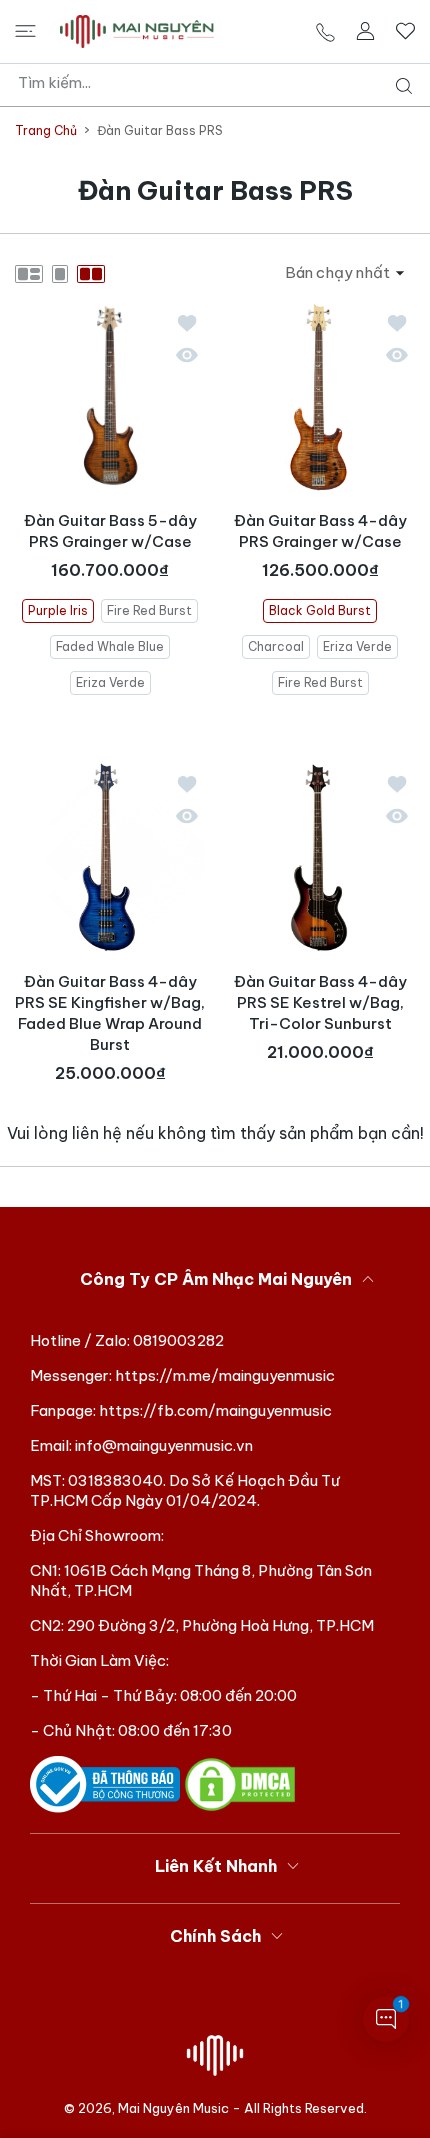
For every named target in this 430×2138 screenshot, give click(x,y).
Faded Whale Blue (110, 645)
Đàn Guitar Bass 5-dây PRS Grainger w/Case (110, 531)
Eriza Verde (110, 681)
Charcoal (276, 645)
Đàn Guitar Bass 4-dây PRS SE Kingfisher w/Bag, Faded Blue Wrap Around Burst (110, 1013)
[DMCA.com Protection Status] (240, 1783)
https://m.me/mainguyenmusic (225, 1375)
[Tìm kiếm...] (399, 86)
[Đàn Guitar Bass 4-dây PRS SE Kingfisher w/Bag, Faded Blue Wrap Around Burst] (110, 858)
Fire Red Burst (149, 609)
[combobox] (222, 83)
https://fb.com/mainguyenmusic (215, 1410)
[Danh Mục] (25, 31)
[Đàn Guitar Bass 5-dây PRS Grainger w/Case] (110, 397)
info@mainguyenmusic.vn (164, 1445)
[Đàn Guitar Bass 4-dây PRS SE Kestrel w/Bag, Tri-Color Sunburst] (320, 858)
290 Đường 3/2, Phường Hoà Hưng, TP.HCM (220, 1625)
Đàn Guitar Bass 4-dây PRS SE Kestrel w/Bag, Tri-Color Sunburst (320, 1002)
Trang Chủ (46, 130)
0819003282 (178, 1340)
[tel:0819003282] (325, 31)
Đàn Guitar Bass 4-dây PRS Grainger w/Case (320, 531)
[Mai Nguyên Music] (137, 31)
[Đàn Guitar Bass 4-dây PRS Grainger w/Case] (320, 397)
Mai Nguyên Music (173, 2108)
